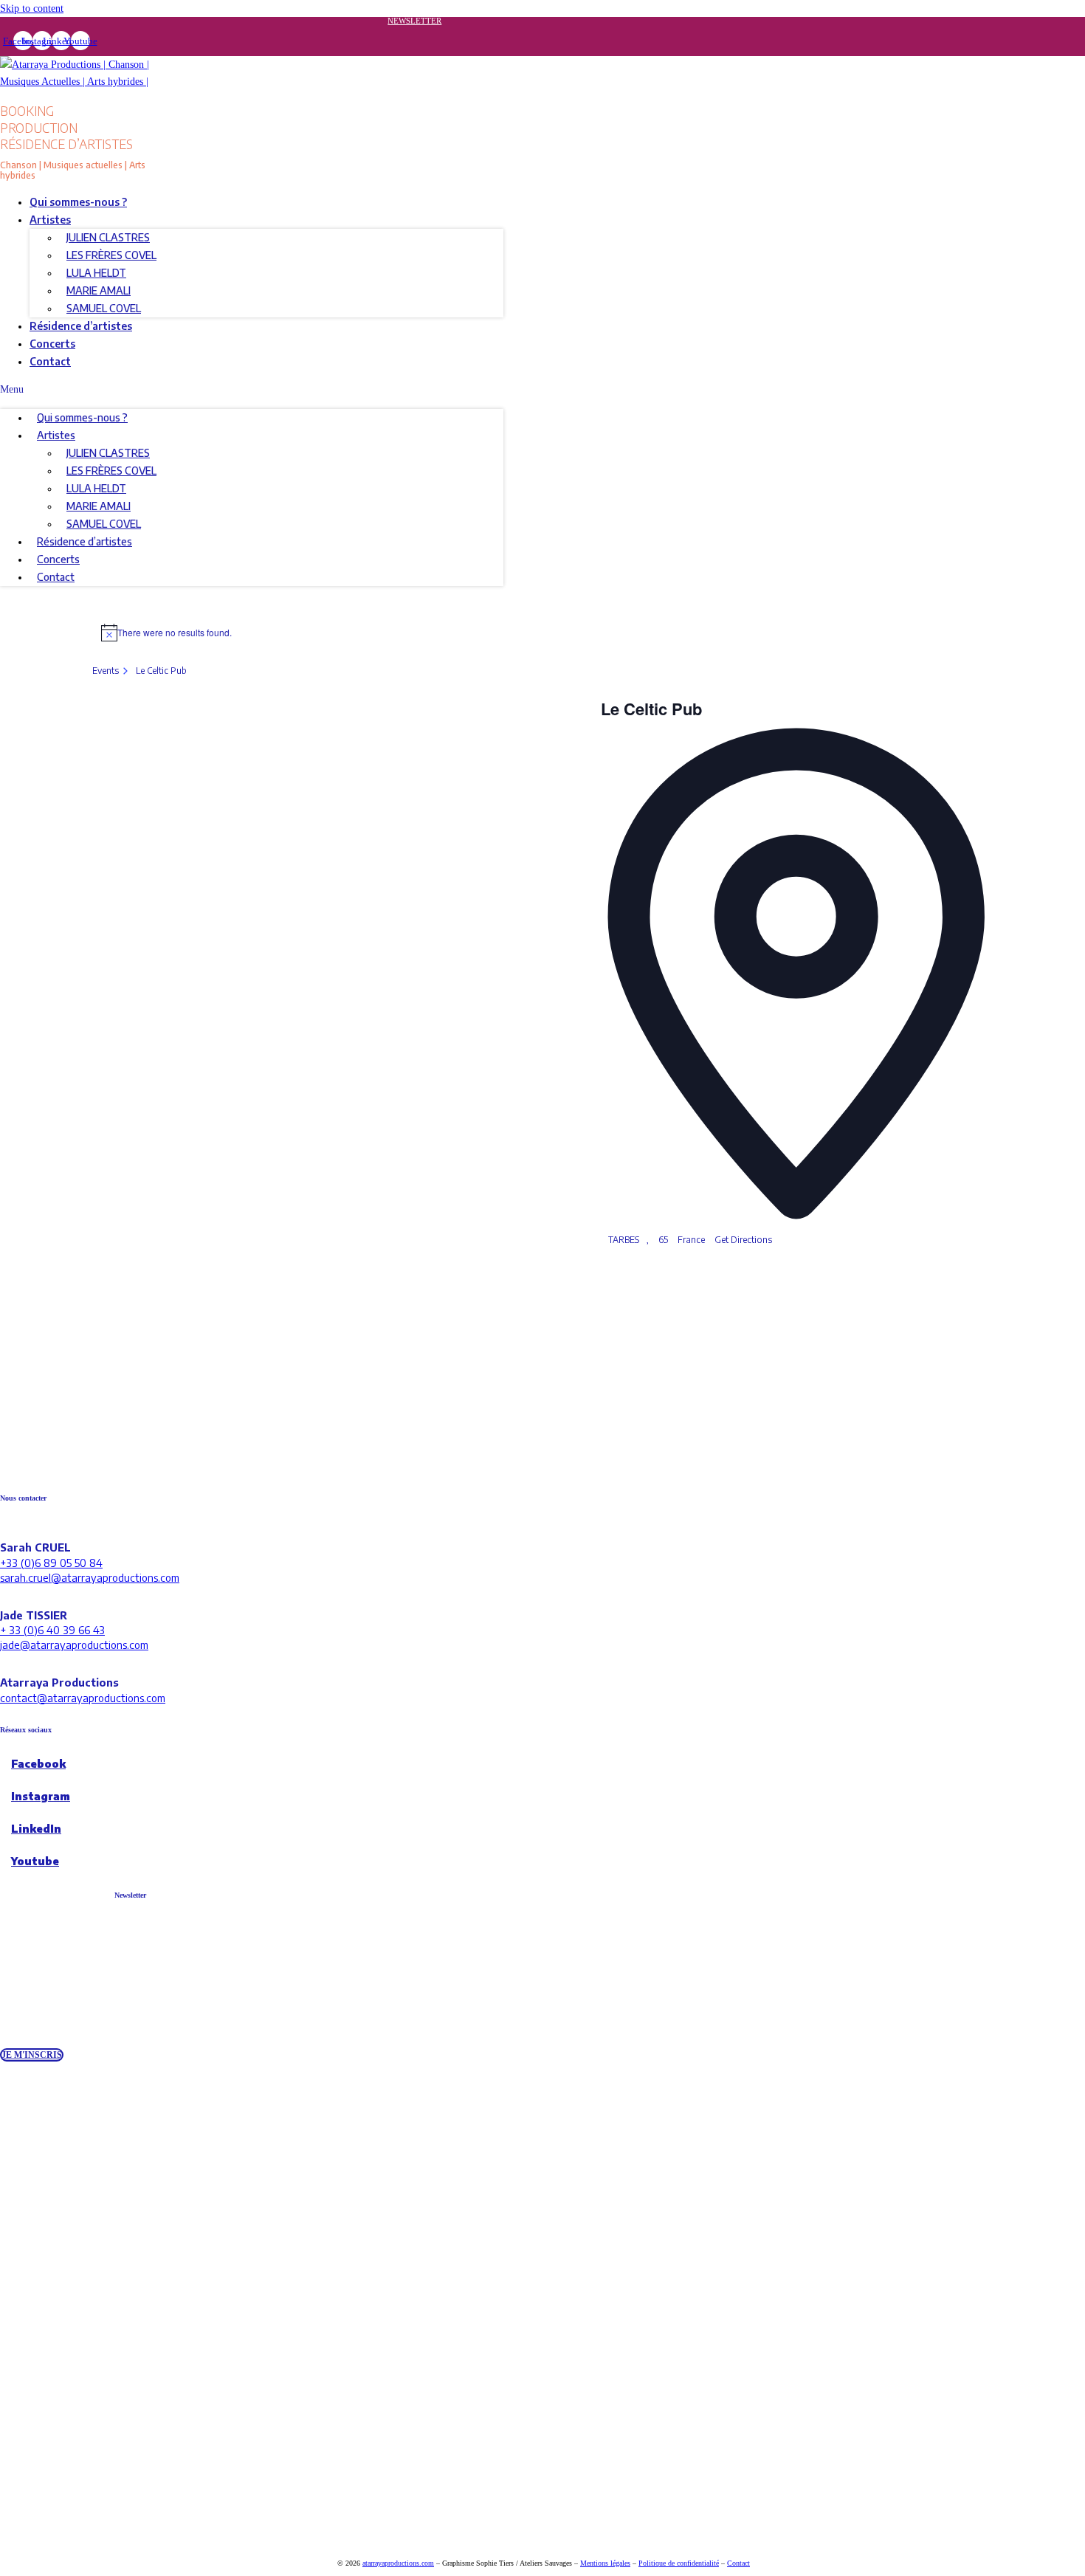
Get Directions (743, 1240)
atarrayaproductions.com (398, 2563)
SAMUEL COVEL (104, 308)
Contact (50, 361)
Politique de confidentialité (679, 2563)
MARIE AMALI (99, 290)
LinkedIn (36, 1828)
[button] (252, 389)
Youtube (35, 1861)
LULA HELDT (96, 273)
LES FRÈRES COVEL (111, 255)
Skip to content (32, 8)
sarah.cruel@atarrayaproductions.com (90, 1577)
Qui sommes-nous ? (78, 202)
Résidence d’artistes (81, 326)
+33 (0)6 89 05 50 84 (51, 1563)
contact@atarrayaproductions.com (83, 1698)
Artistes (50, 220)
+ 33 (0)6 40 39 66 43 (52, 1630)
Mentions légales (605, 2563)
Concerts (52, 344)
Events (106, 671)
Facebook (38, 1763)
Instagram (41, 1796)
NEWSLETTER (414, 21)
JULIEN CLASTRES (108, 237)
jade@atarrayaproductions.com (74, 1645)
